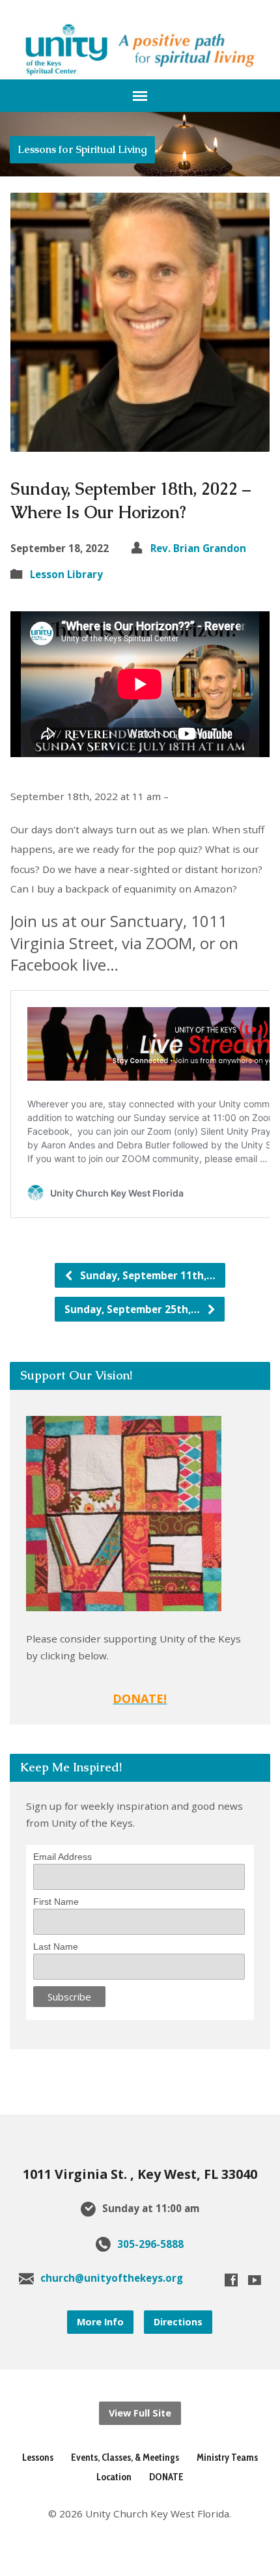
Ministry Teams (227, 2457)
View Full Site (140, 2413)
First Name (56, 1902)
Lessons (38, 2457)
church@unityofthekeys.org (112, 2278)
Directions (178, 2322)
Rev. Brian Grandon (198, 548)
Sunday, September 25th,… (133, 1309)
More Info (100, 2322)
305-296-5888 (150, 2244)
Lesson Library (66, 574)
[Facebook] (231, 2280)
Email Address (63, 1857)
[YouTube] (255, 2280)
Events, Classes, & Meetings (125, 2457)
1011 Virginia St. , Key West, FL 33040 (140, 2174)
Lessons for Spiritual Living (82, 149)
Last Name (56, 1946)
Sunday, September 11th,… (147, 1275)
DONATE (166, 2477)
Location (114, 2477)
